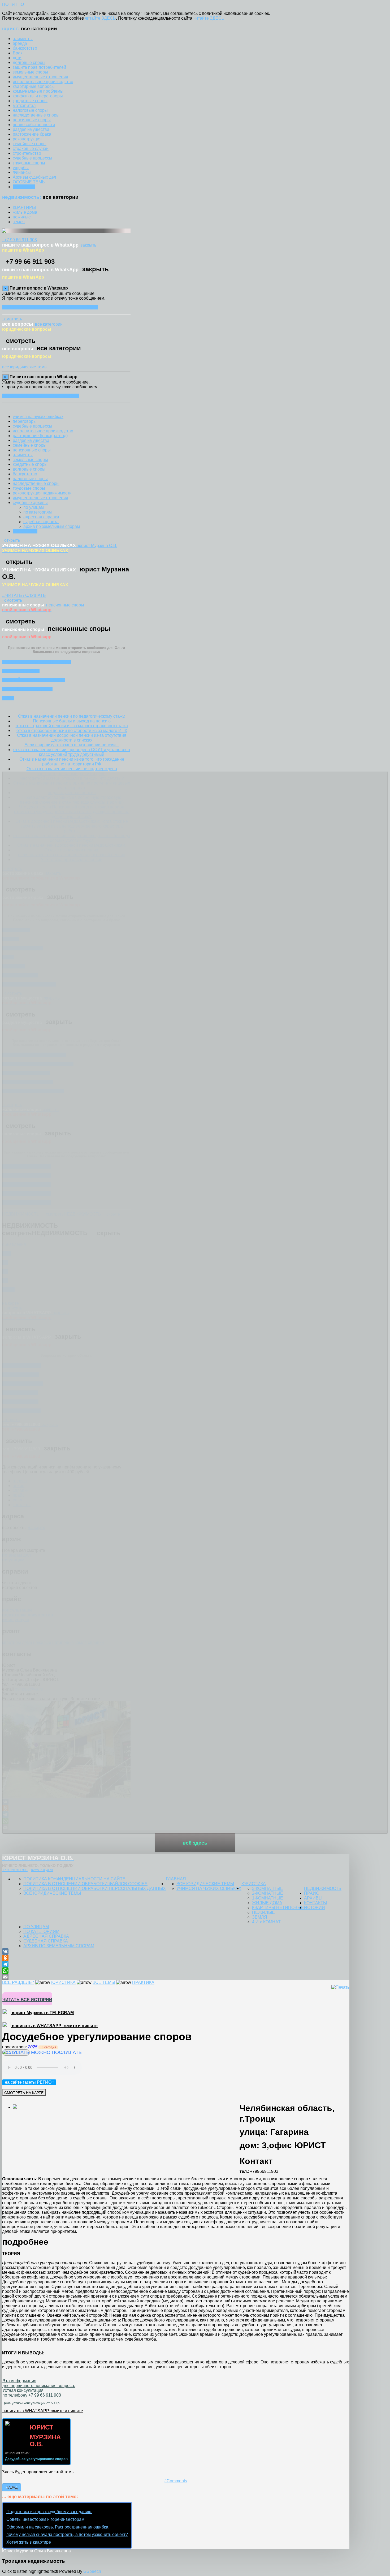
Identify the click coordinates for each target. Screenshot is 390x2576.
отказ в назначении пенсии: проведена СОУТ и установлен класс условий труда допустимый (72, 752)
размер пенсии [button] (21, 671)
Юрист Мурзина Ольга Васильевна (36, 2551)
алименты (23, 455)
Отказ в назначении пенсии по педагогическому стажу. (72, 716)
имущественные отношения (40, 498)
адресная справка (41, 517)
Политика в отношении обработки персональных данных (95, 1888)
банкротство (25, 474)
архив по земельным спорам (52, 526)
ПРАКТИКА (143, 1982)
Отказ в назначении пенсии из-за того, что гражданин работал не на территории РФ (72, 762)
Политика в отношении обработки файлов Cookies (85, 1884)
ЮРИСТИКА (63, 1982)
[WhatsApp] (176, 1971)
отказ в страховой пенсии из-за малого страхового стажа (72, 726)
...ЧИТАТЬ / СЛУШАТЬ (24, 595)
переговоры (25, 421)
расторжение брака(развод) (40, 436)
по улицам (34, 507)
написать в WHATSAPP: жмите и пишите (54, 2026)
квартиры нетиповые (278, 1908)
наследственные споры (36, 483)
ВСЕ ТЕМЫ (104, 1982)
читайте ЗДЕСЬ (100, 18)
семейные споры (30, 445)
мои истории (25, 531)
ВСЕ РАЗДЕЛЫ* (18, 1982)
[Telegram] (176, 1964)
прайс (312, 1893)
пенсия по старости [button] (27, 689)
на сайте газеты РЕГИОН (30, 2082)
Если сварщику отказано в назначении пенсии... (72, 745)
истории (315, 1908)
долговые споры (29, 469)
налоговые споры (30, 479)
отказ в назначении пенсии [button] (36, 662)
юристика (254, 1884)
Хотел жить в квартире (29, 2542)
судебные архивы (30, 503)
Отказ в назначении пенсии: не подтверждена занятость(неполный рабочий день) (72, 771)
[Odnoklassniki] (176, 1958)
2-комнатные (268, 1893)
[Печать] (340, 1987)
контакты (315, 1903)
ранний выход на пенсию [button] (34, 680)
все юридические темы (25, 367)
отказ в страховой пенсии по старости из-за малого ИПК (72, 731)
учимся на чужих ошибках (38, 417)
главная (176, 1879)
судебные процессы (32, 426)
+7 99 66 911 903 (15, 1870)
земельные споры (30, 460)
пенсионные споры (32, 450)
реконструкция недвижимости (42, 493)
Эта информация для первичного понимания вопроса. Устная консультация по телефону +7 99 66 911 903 (39, 2388)
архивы (313, 1898)
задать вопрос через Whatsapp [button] (41, 396)
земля (260, 1917)
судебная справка (41, 522)
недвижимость (323, 1888)
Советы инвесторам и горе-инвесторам (45, 2519)
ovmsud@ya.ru (42, 1870)
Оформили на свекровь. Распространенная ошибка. (58, 2527)
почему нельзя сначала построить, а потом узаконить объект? (67, 2534)
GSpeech (92, 2571)
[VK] (176, 1952)
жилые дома (267, 1903)
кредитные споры (30, 464)
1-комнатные (268, 1898)
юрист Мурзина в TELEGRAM (42, 2013)
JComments (176, 2481)
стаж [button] (8, 698)
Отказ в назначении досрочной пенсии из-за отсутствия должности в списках (72, 738)
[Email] (176, 1977)
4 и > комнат (266, 1922)
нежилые (263, 1912)
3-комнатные (268, 1888)
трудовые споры (29, 488)
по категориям (38, 512)
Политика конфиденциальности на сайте (74, 1879)
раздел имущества (31, 440)
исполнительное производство (43, 431)
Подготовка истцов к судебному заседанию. (49, 2512)
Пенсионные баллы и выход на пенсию (72, 721)
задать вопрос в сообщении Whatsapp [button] (50, 307)
